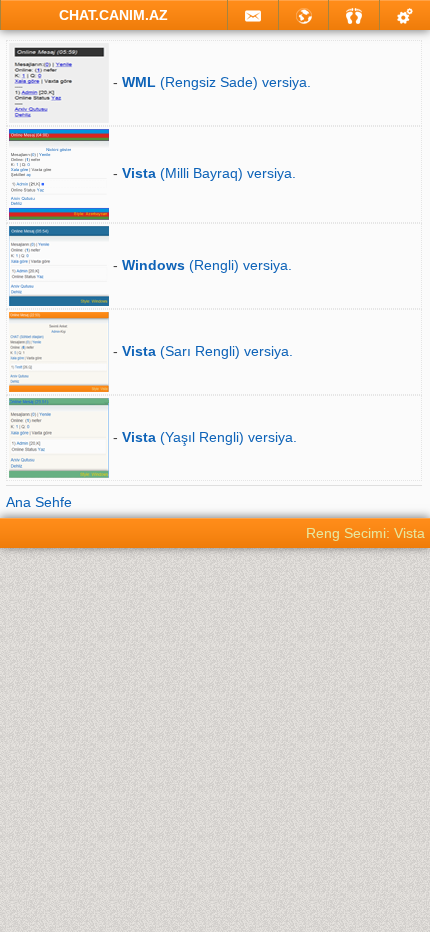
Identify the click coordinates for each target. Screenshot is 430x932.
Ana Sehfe (39, 502)
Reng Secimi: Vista (365, 533)
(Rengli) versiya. (207, 265)
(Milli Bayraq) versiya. (209, 173)
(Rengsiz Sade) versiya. (216, 82)
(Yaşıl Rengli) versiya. (209, 437)
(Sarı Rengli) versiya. (207, 351)
